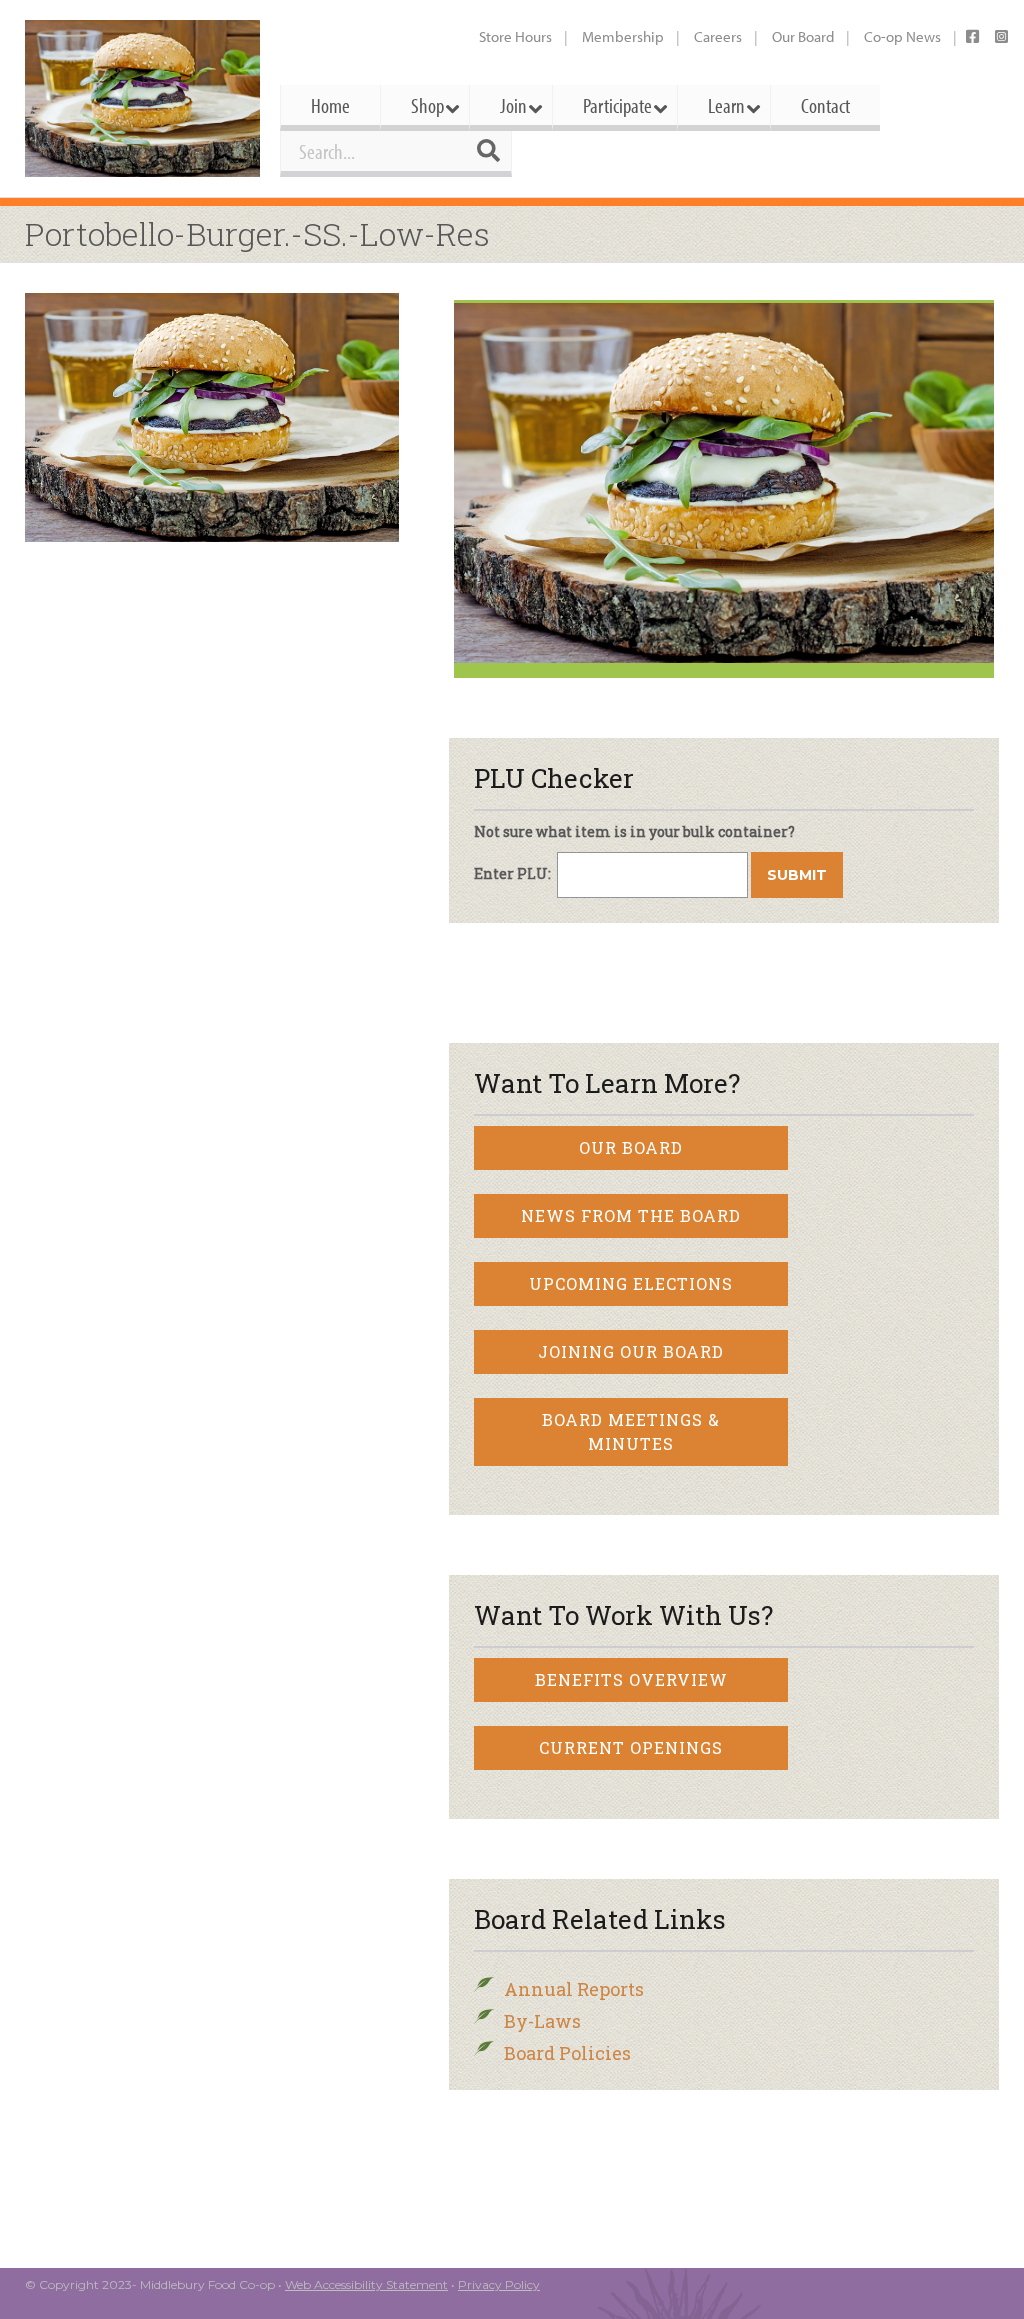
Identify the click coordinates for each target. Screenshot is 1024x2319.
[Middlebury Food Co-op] (142, 98)
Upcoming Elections (631, 1283)
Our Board (803, 36)
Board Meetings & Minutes (631, 1431)
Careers (718, 36)
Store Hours (515, 36)
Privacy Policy (499, 2284)
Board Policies (567, 2053)
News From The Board (631, 1215)
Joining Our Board (631, 1351)
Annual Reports (574, 1989)
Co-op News (902, 36)
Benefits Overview (631, 1679)
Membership (623, 36)
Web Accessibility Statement (366, 2284)
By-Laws (542, 2021)
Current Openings (631, 1747)
